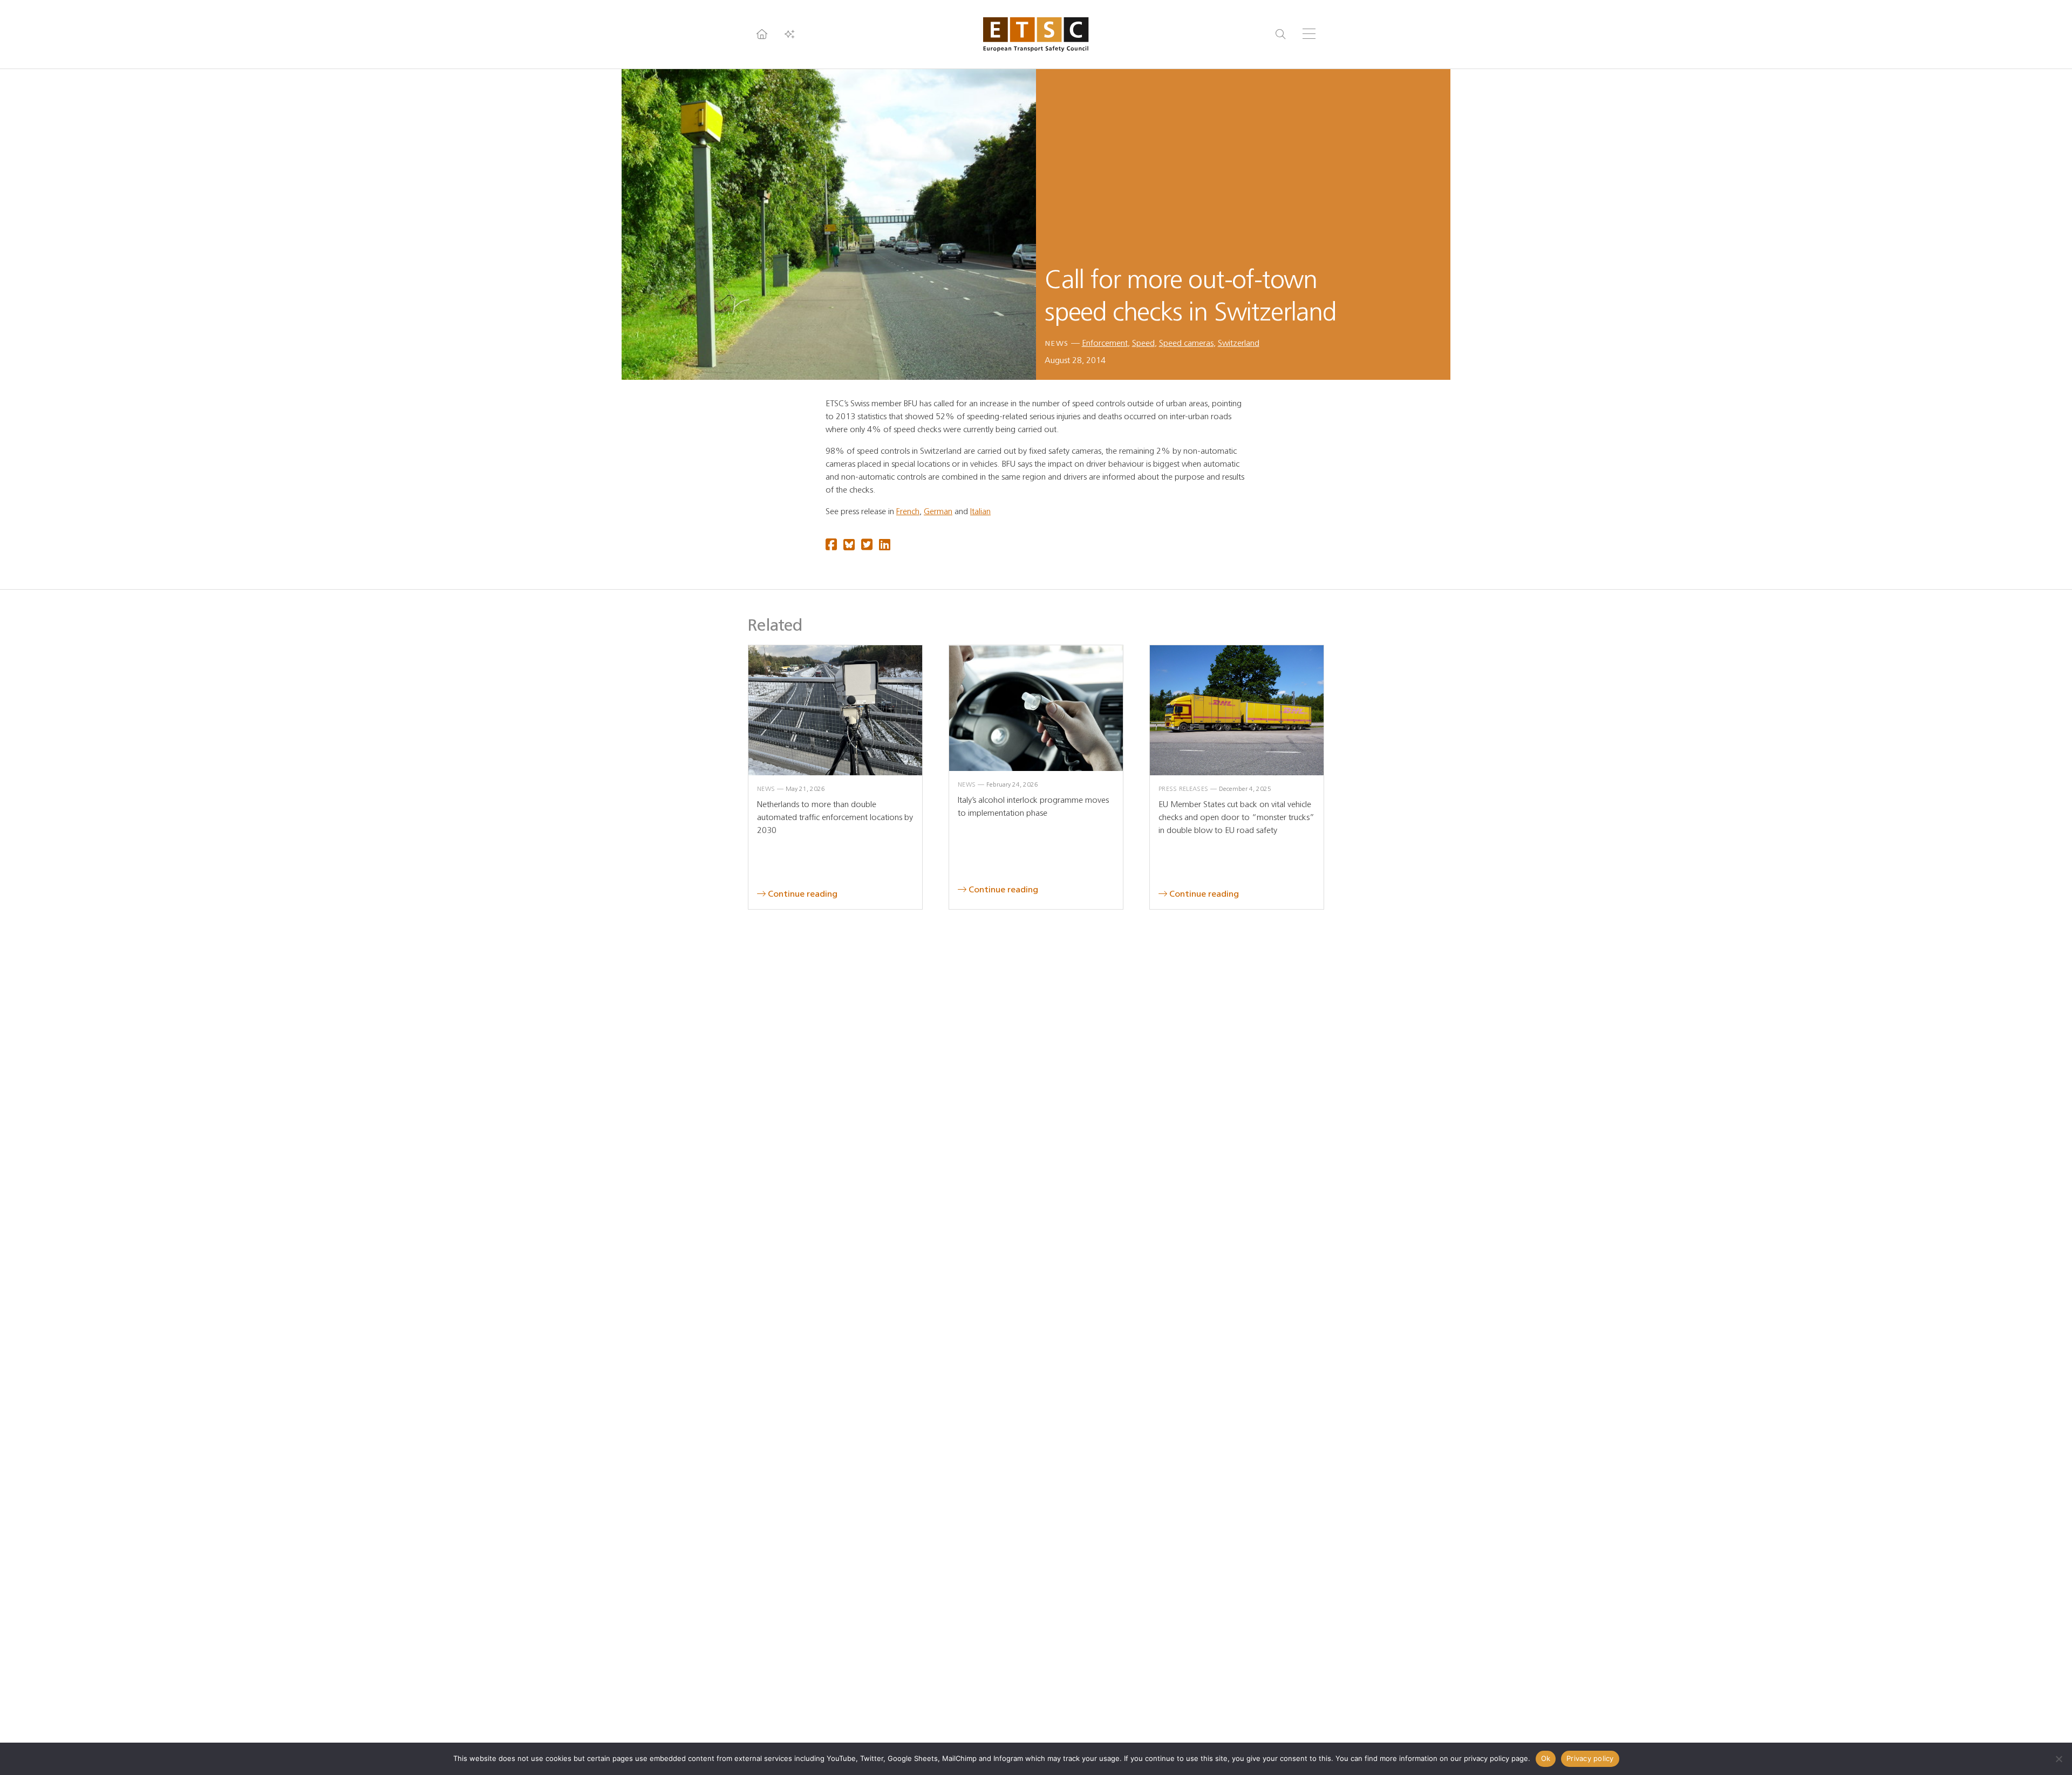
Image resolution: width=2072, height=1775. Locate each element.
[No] (2059, 1759)
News (1057, 343)
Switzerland (1239, 343)
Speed (1143, 343)
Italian (980, 511)
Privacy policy (1590, 1758)
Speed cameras (1186, 343)
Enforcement (1105, 343)
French (908, 511)
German (938, 511)
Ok (1546, 1758)
